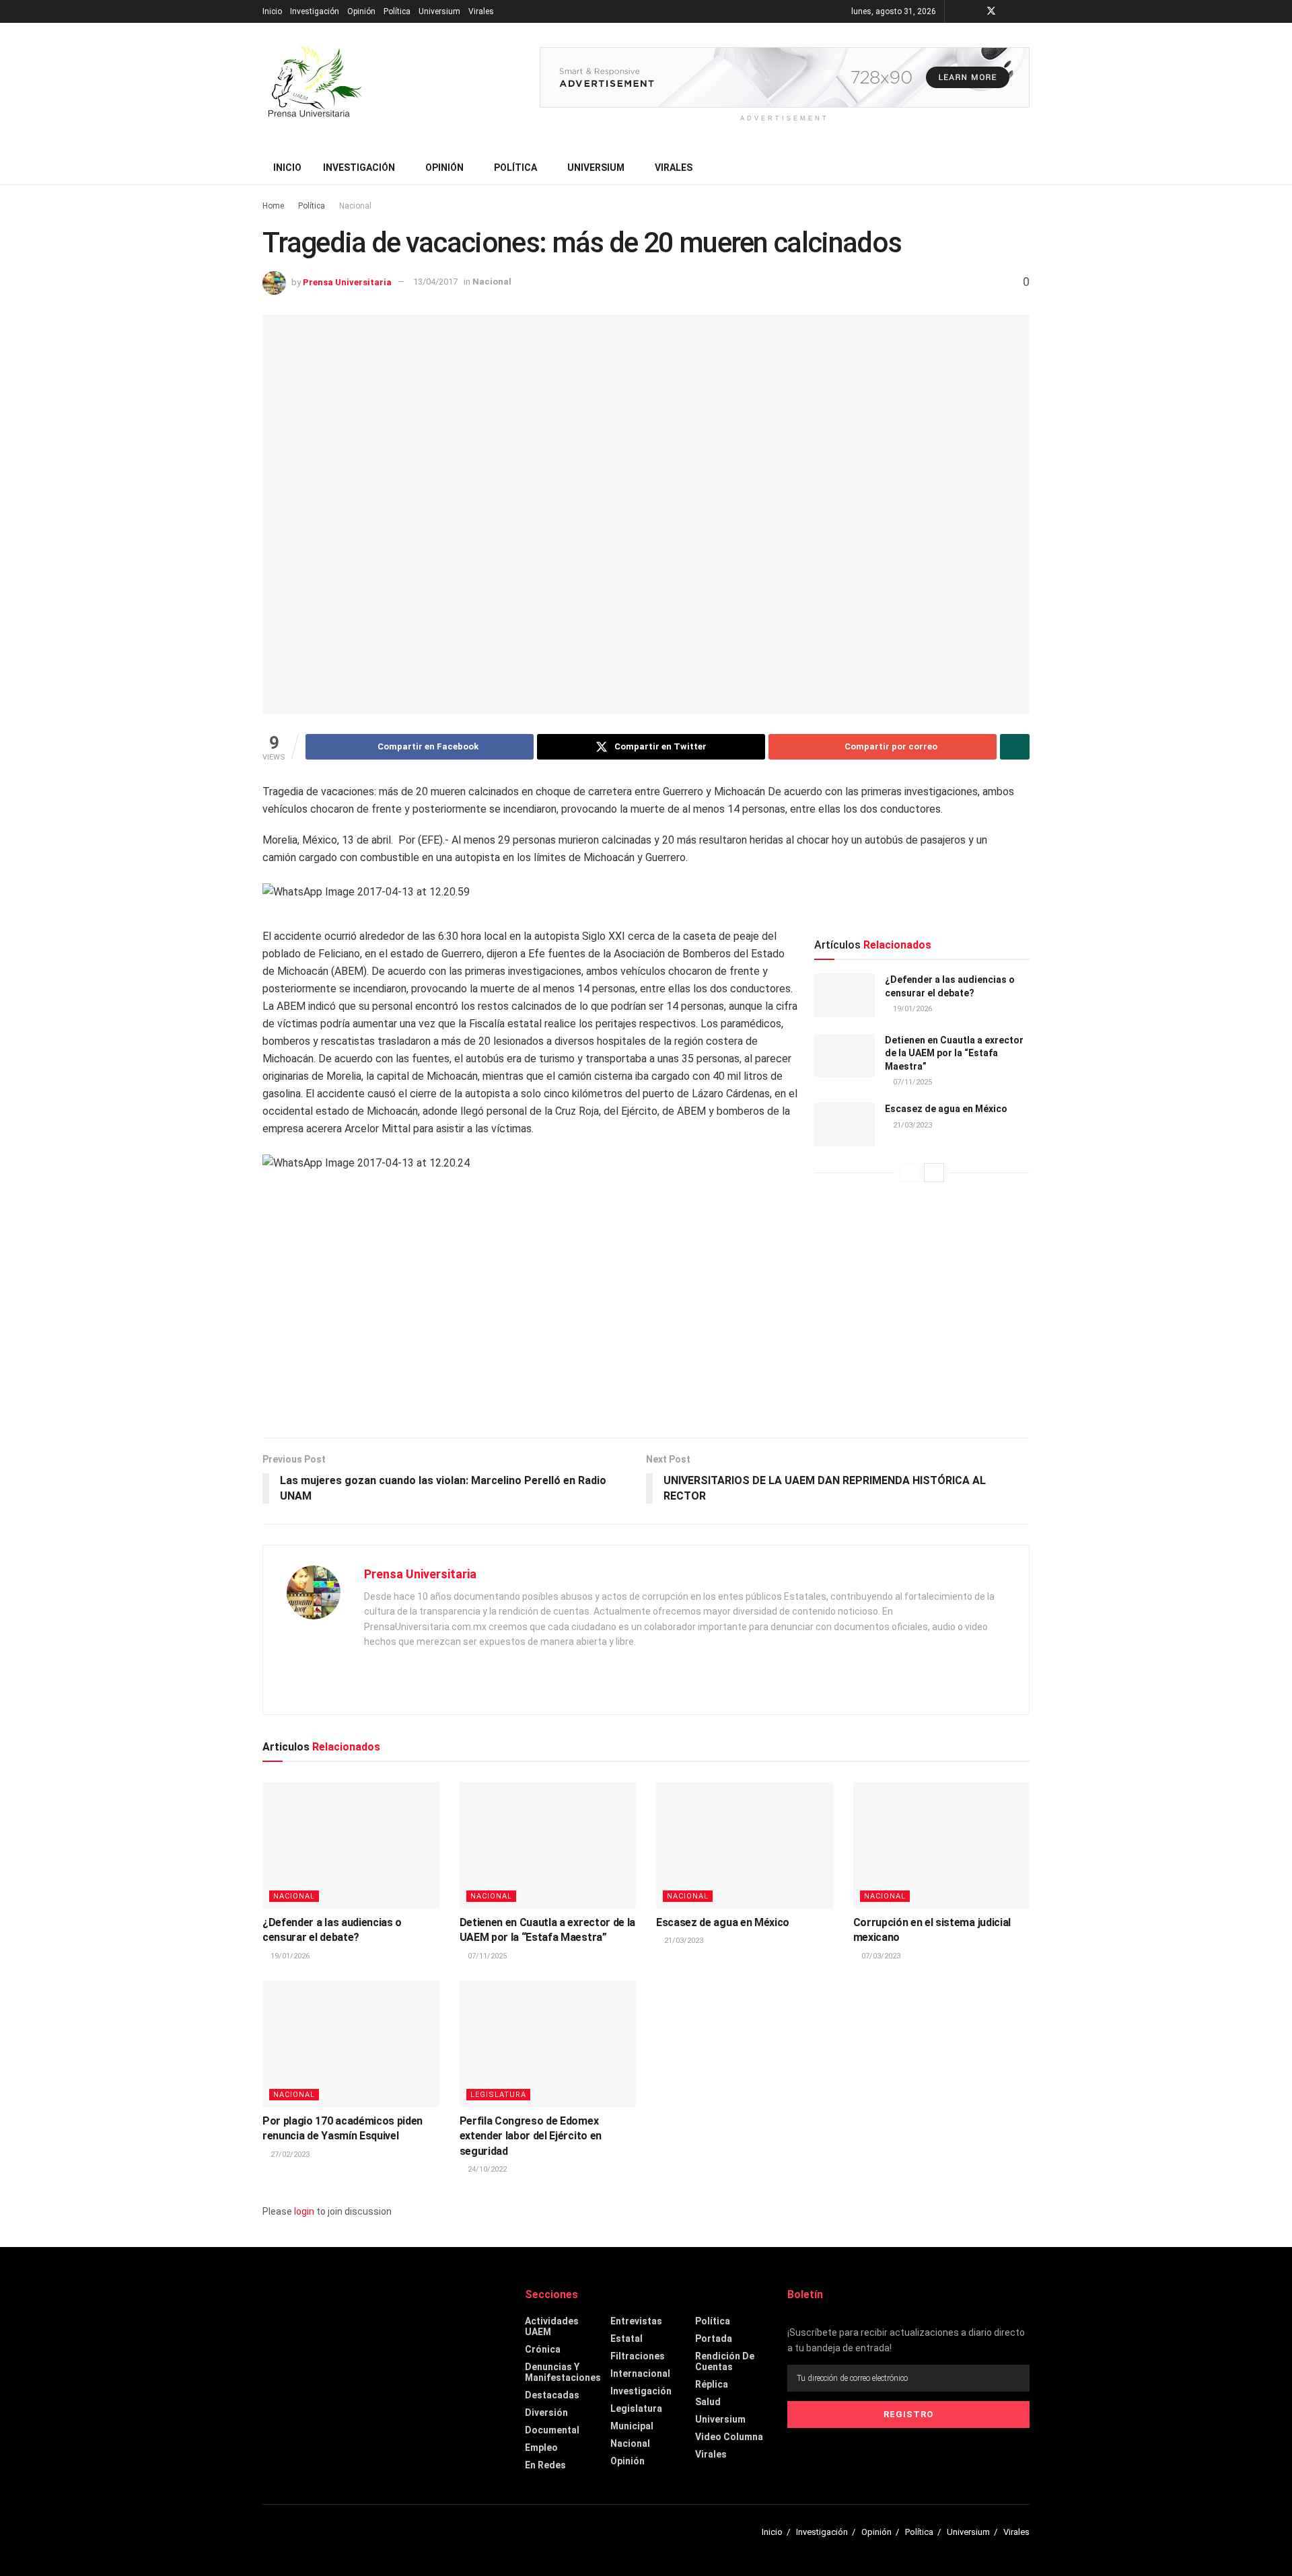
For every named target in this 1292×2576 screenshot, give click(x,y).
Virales (481, 11)
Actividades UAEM (552, 2326)
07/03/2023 (880, 1956)
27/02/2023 (289, 2155)
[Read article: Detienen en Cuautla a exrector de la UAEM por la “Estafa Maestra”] (845, 1056)
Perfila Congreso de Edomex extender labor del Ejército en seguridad (531, 2136)
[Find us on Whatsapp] (1026, 11)
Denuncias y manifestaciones (563, 2372)
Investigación (315, 11)
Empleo (541, 2448)
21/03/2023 (911, 1125)
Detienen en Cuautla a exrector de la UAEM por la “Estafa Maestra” (954, 1053)
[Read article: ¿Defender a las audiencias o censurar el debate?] (845, 995)
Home (273, 206)
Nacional (355, 206)
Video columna (729, 2437)
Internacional (640, 2373)
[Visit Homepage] (313, 87)
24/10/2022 (486, 2169)
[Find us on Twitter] (991, 11)
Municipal (632, 2426)
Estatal (626, 2339)
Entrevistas (636, 2321)
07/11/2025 (911, 1082)
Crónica (543, 2349)
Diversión (546, 2413)
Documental (552, 2430)
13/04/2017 (435, 282)
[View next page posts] (934, 1173)
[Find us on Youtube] (1009, 11)
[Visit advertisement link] (785, 77)
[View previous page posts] (910, 1173)
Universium (439, 11)
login (304, 2211)
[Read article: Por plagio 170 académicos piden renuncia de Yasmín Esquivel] (351, 2044)
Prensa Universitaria (347, 282)
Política (397, 11)
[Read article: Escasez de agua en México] (845, 1124)
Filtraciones (638, 2356)
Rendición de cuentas (725, 2361)
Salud (708, 2402)
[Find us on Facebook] (973, 11)
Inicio (272, 11)
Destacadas (552, 2395)
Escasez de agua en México (946, 1109)
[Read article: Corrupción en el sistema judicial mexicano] (942, 1845)
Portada (714, 2339)
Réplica (712, 2384)
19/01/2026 (911, 1009)
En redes (545, 2465)
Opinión (361, 11)
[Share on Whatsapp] (1015, 747)
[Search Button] (1025, 168)
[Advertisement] (646, 1323)
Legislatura (498, 2095)
